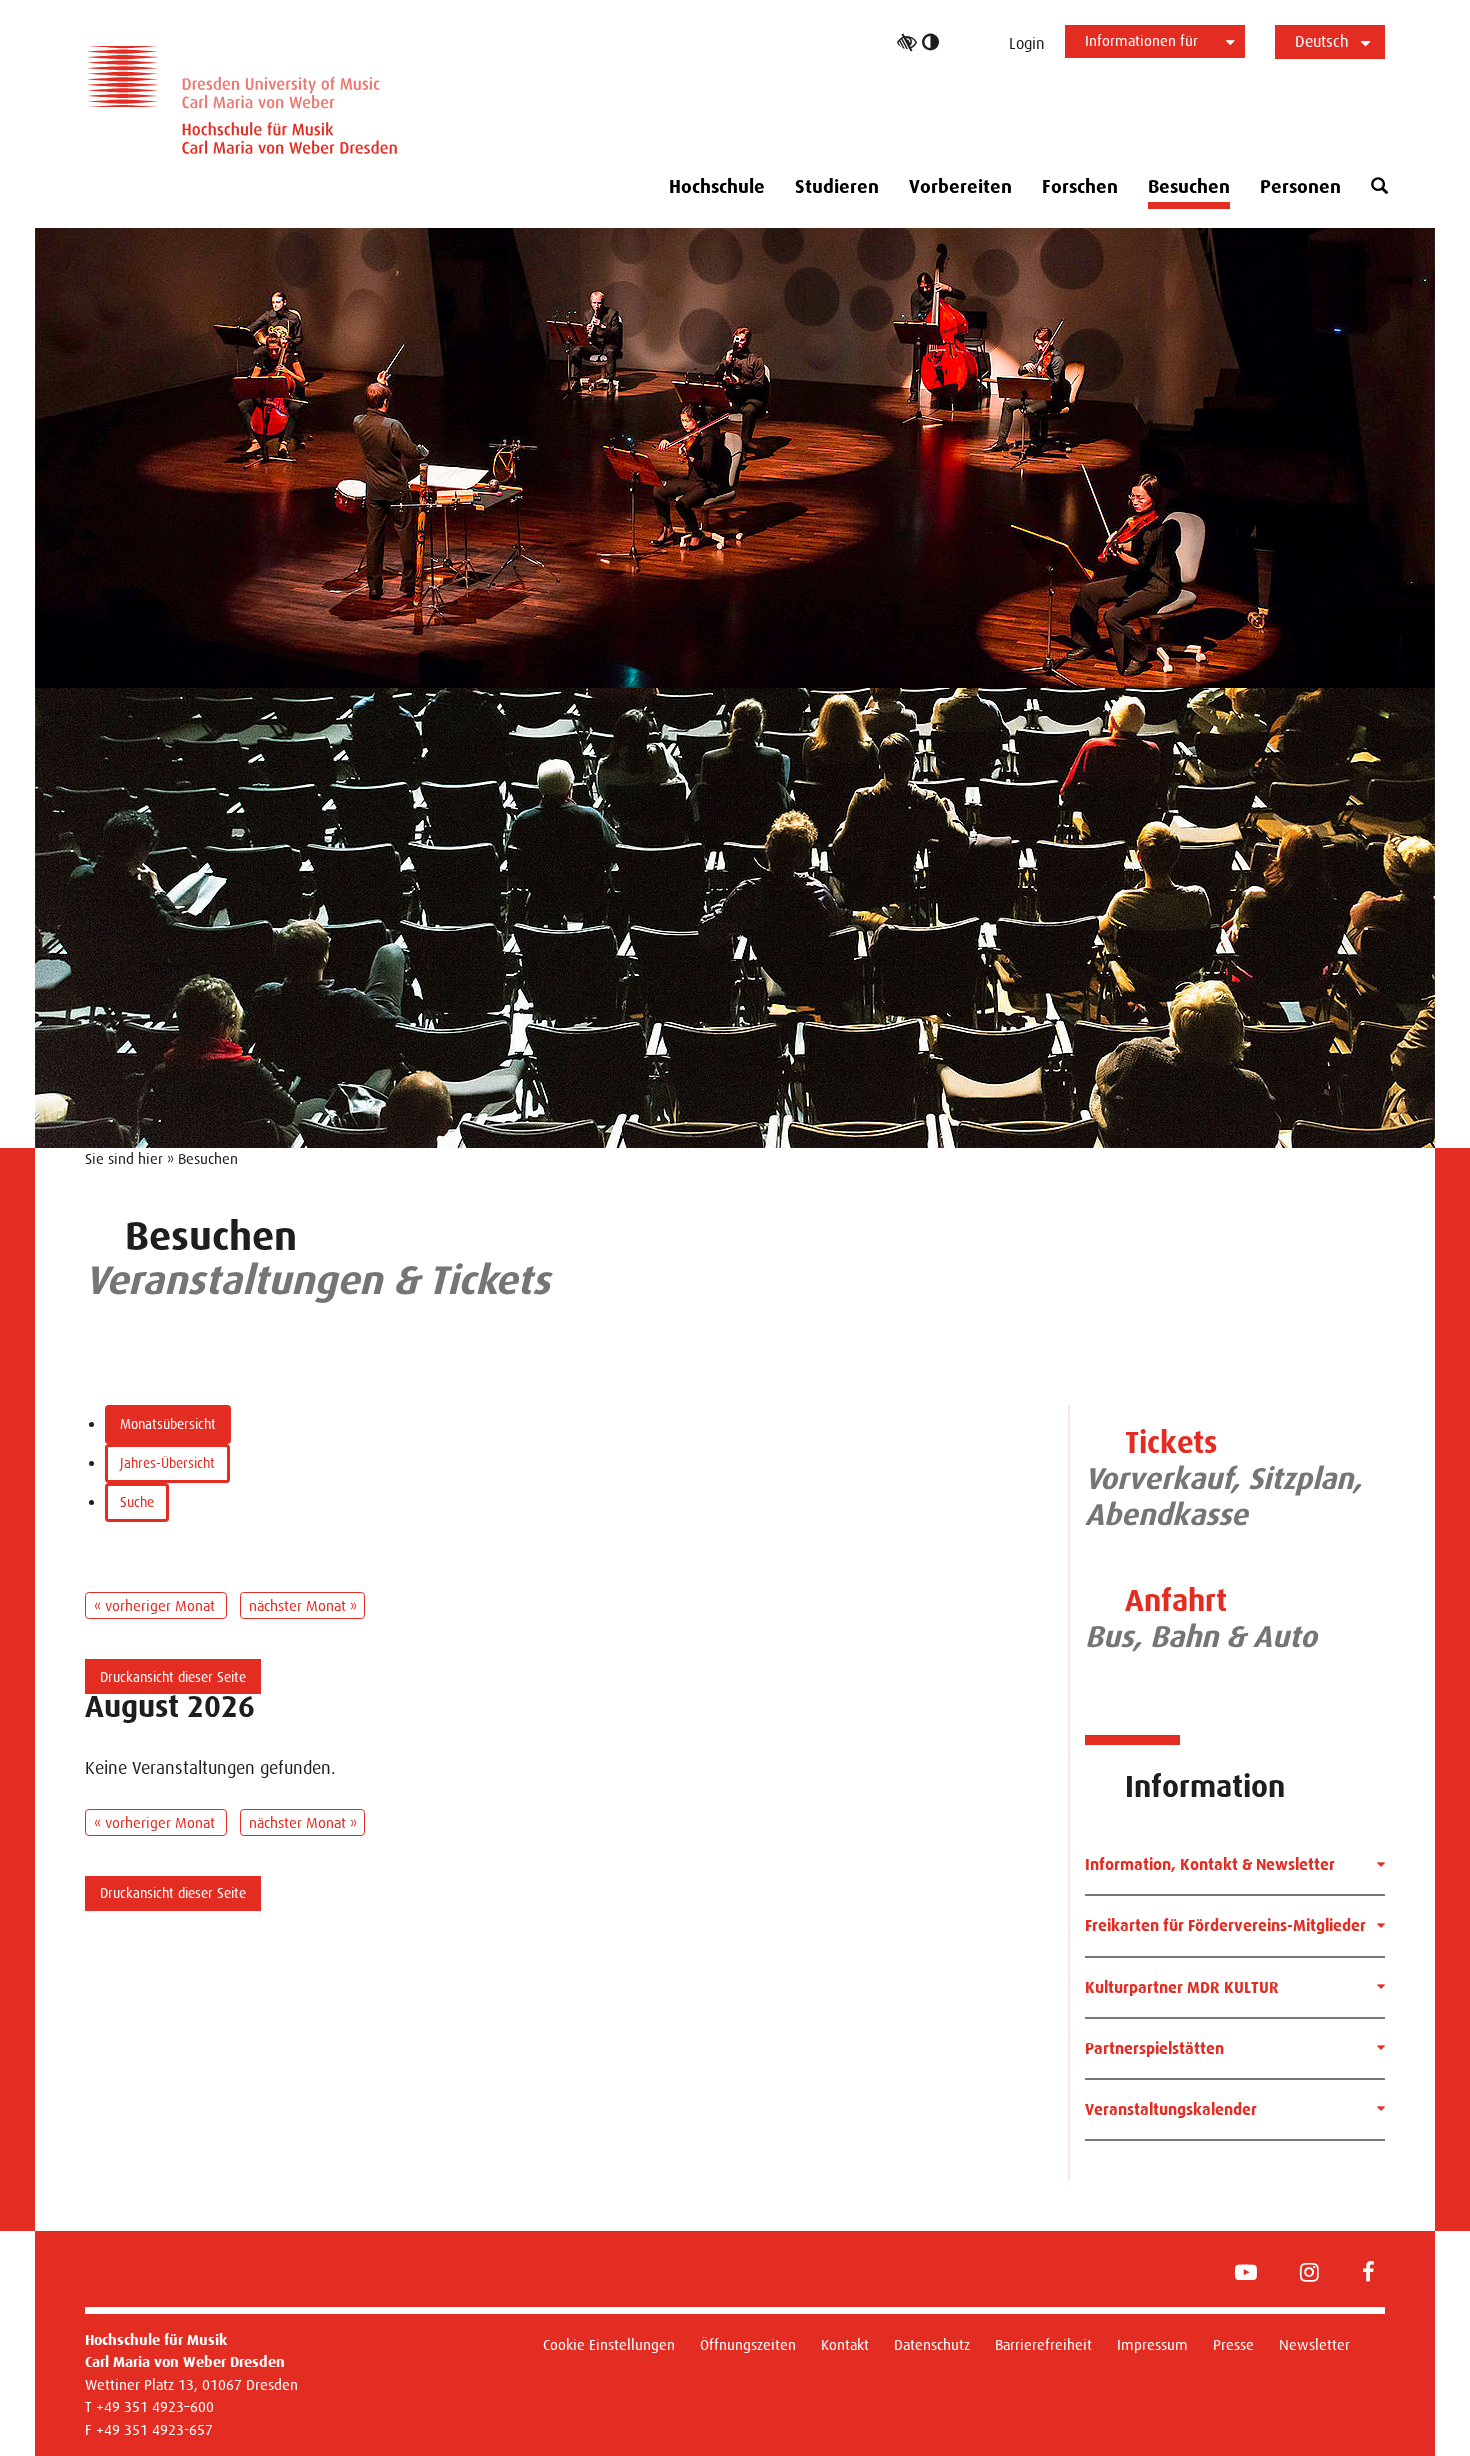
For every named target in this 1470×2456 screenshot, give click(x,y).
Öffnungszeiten (748, 2344)
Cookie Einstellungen (609, 2344)
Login (1027, 43)
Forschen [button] (1080, 187)
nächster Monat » (303, 1605)
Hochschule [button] (717, 187)
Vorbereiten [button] (960, 187)
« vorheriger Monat (156, 1605)
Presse (1233, 2344)
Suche (137, 1502)
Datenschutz (932, 2344)
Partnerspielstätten (1154, 2048)
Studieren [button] (837, 187)
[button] (1379, 186)
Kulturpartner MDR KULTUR (1182, 1987)
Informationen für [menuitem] (1141, 40)
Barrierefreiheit (1043, 2344)
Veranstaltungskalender (1171, 2109)
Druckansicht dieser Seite (173, 1677)
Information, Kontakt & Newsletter (1210, 1864)
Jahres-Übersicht (167, 1463)
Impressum (1152, 2344)
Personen (1300, 187)
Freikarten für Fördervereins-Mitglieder (1225, 1925)
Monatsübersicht (168, 1424)
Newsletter (1314, 2344)
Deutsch (1322, 41)
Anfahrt (1176, 1600)
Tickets (1171, 1442)
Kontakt (845, 2344)
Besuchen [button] (1189, 187)
